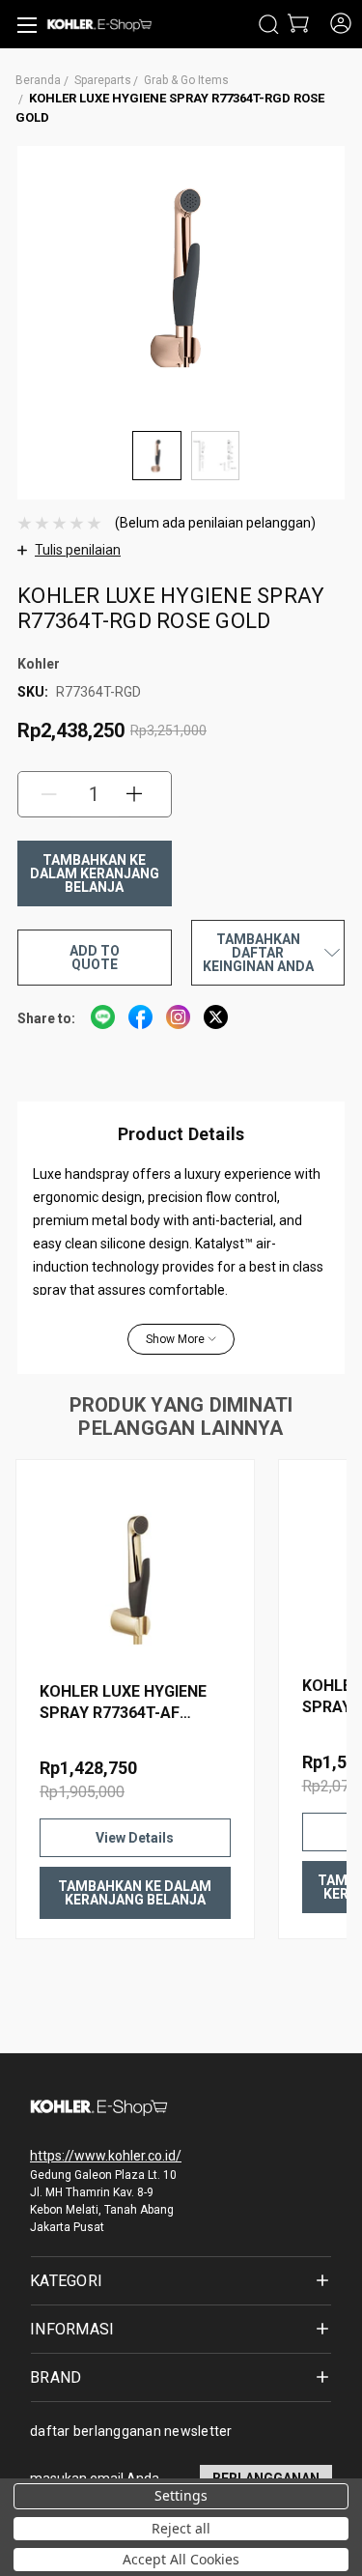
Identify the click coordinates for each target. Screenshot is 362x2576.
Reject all (181, 2528)
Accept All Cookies (181, 2559)
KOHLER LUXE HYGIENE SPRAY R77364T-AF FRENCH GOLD (123, 1703)
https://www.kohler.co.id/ (106, 2156)
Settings (181, 2495)
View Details (135, 1838)
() (297, 25)
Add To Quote (95, 958)
